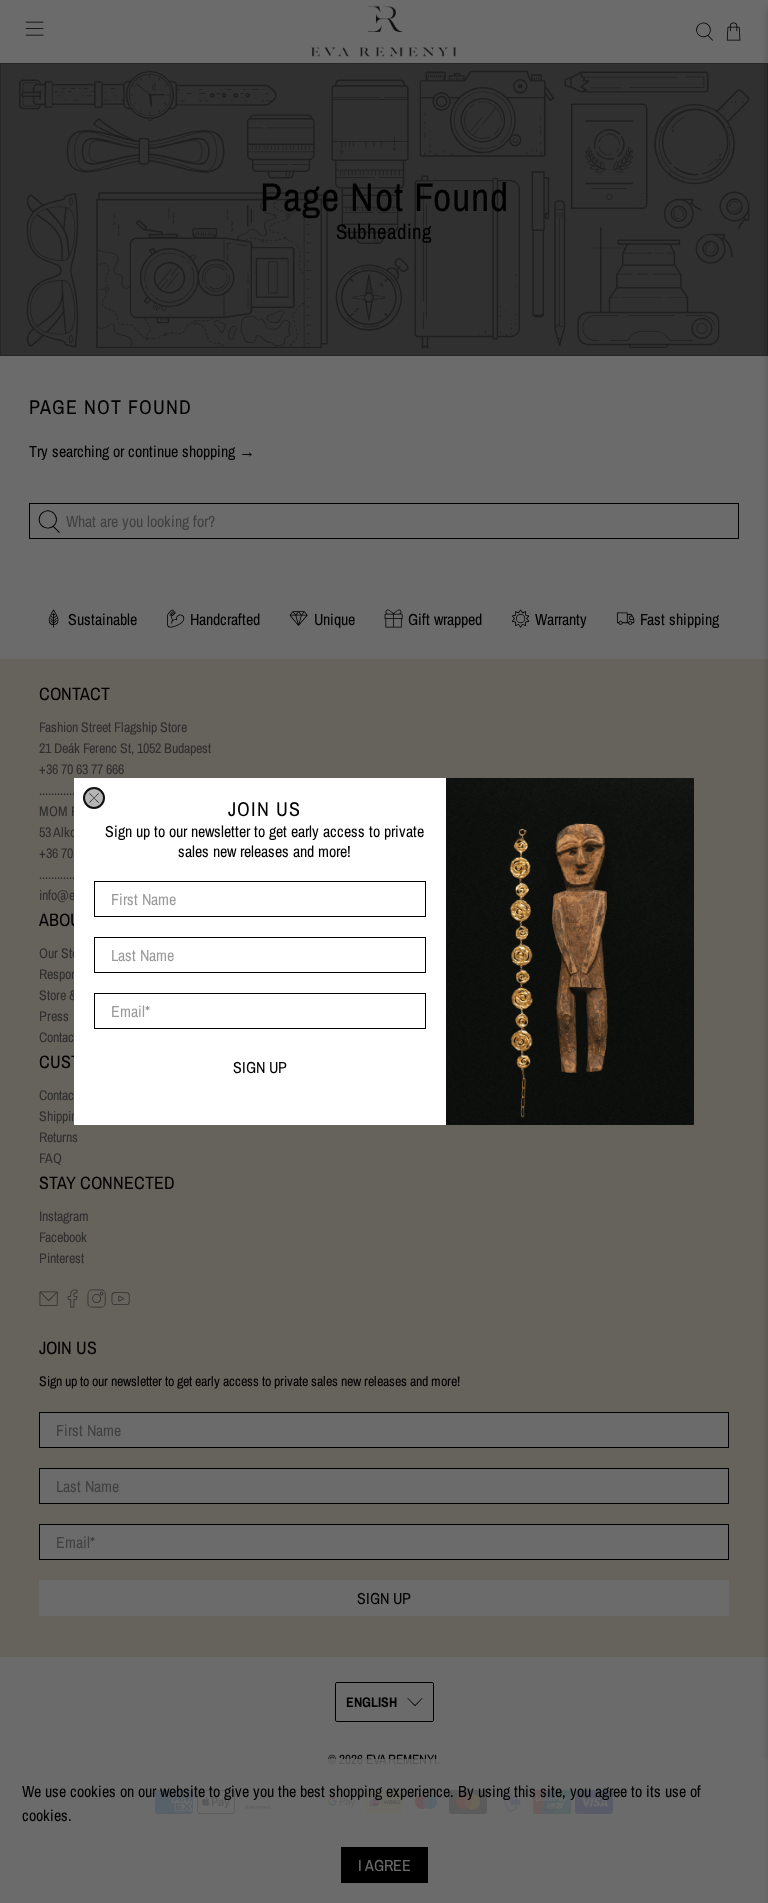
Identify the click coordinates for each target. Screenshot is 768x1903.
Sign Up (260, 1067)
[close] (94, 798)
